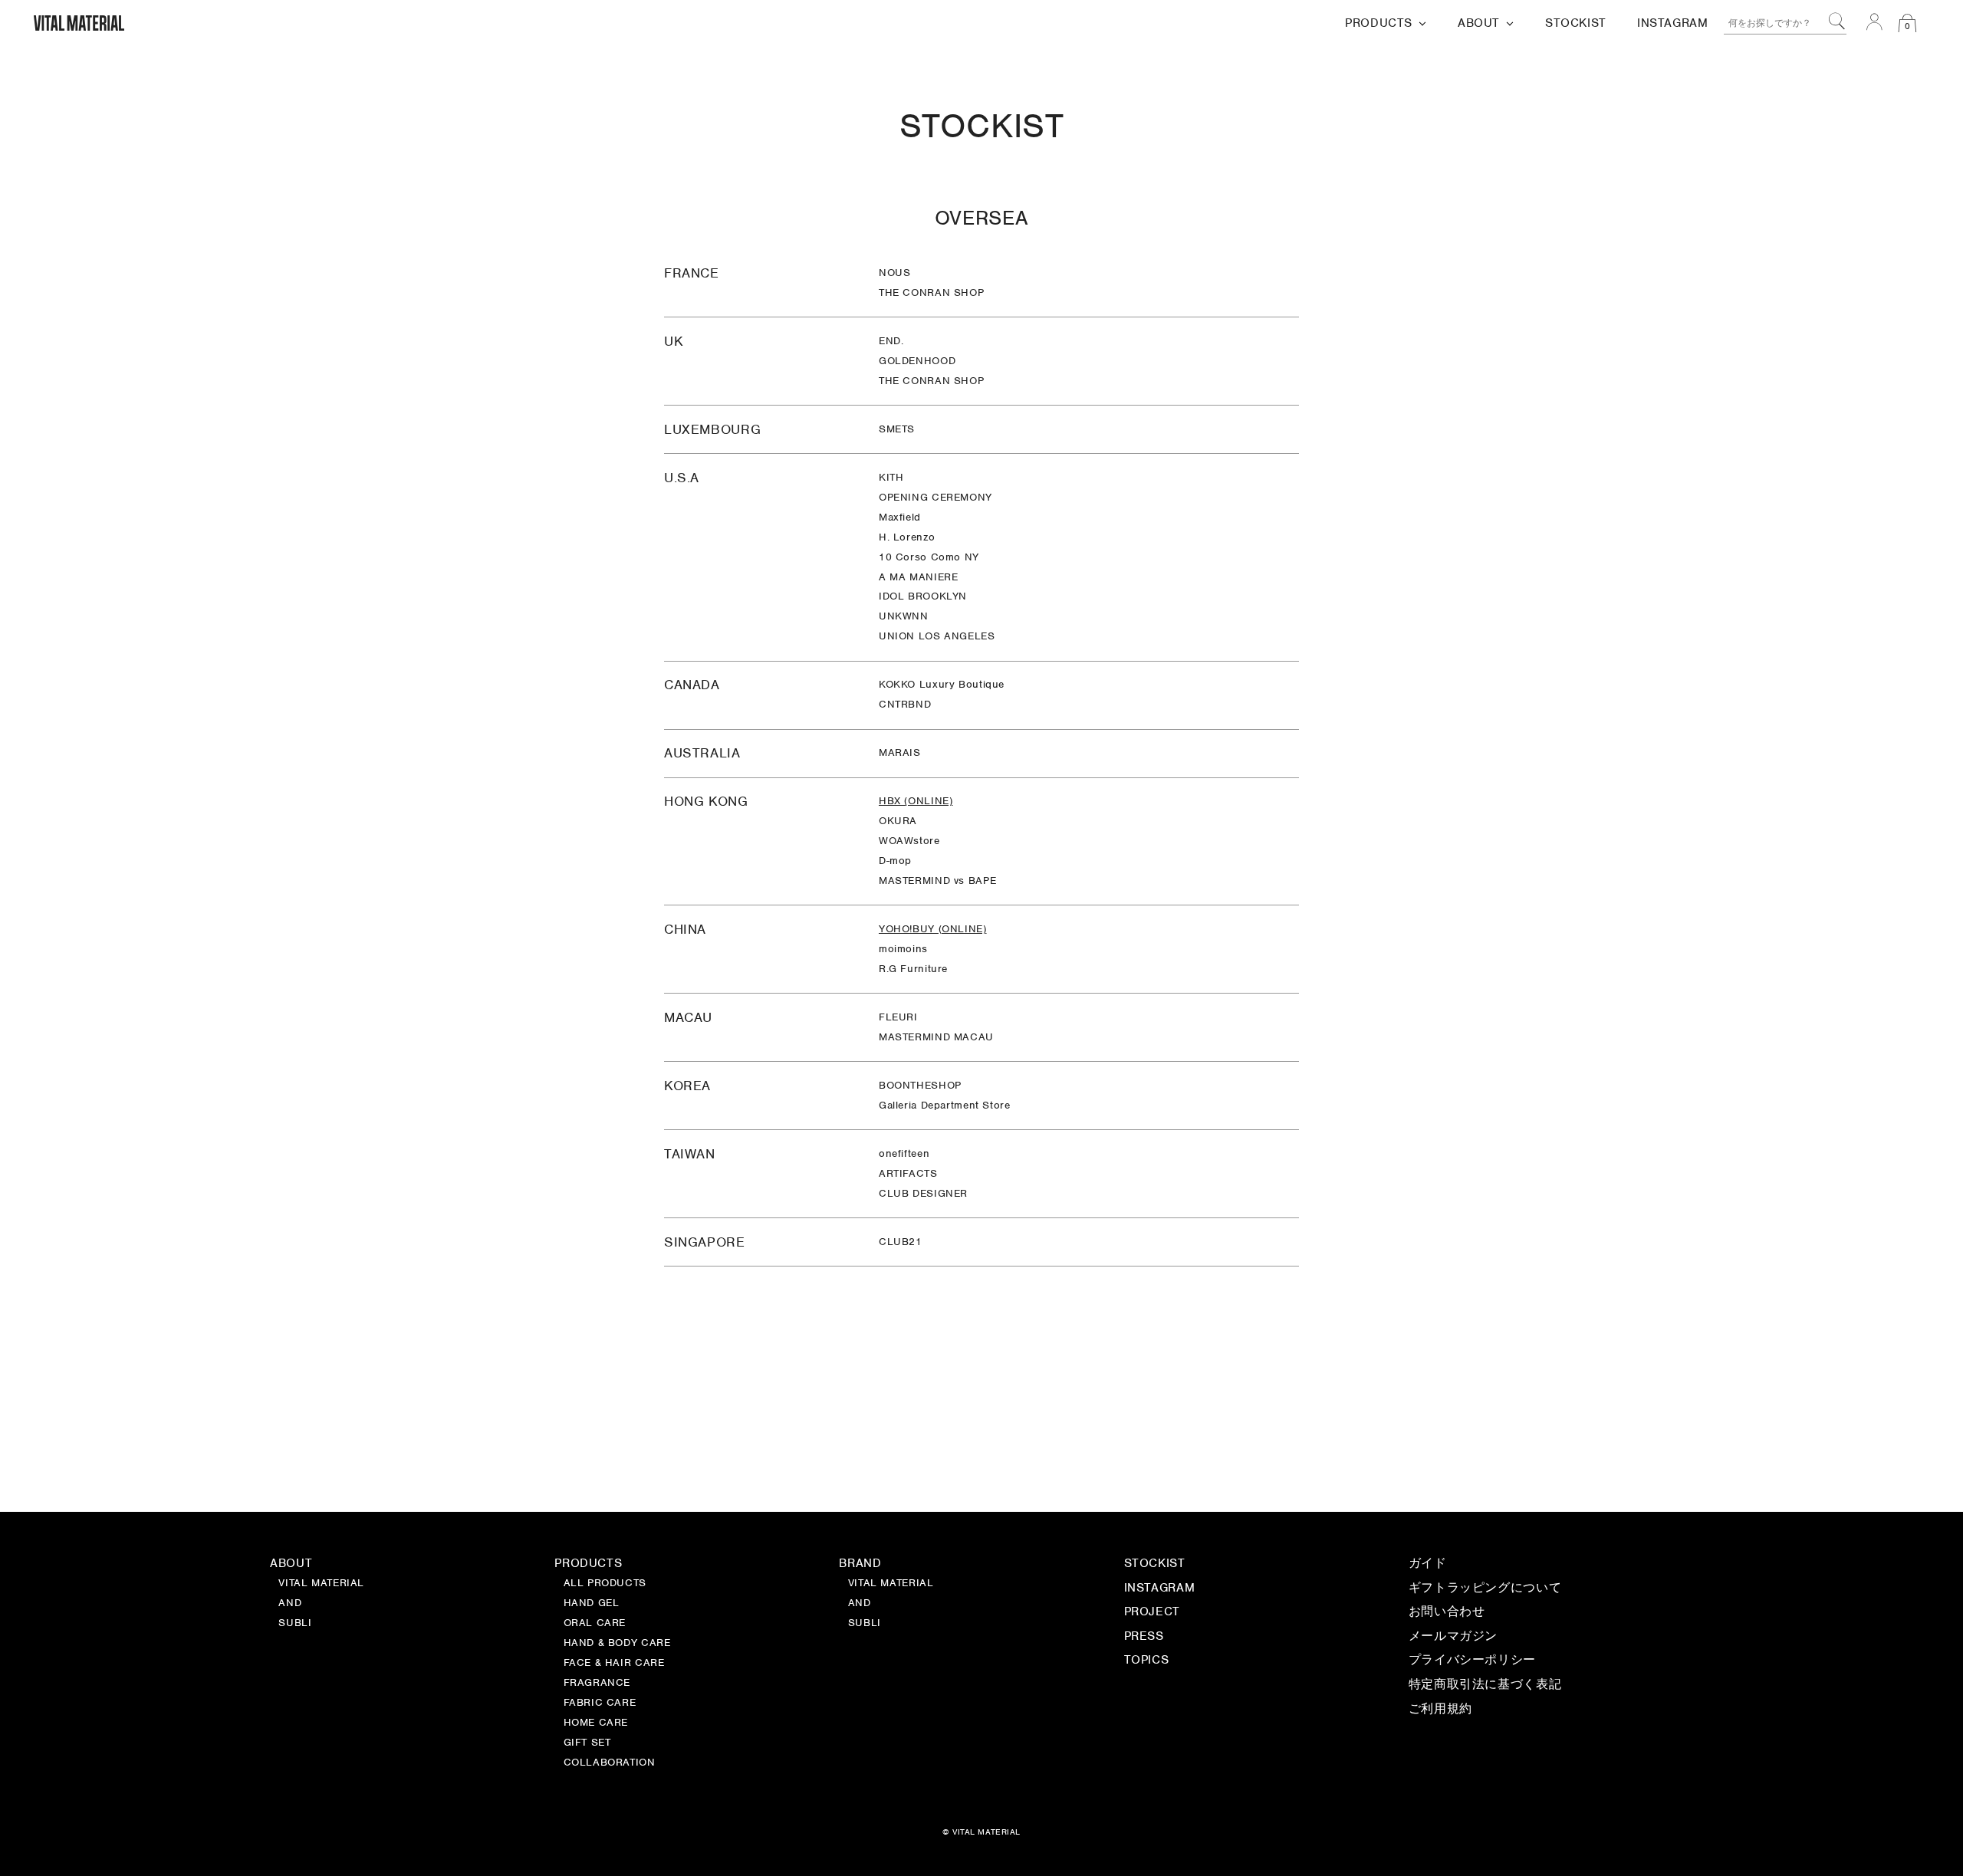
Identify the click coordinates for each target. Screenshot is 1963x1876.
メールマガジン (1453, 1637)
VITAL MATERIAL (891, 1584)
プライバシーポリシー (1472, 1661)
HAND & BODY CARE (617, 1644)
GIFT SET (587, 1743)
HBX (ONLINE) (916, 801)
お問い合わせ (1447, 1613)
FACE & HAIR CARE (614, 1664)
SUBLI (865, 1624)
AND (860, 1604)
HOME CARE (596, 1723)
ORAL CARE (595, 1624)
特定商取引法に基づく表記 (1485, 1685)
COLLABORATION (610, 1763)
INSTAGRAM (1160, 1589)
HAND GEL (592, 1604)
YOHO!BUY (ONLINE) (933, 929)
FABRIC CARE (600, 1704)
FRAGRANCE (597, 1684)
